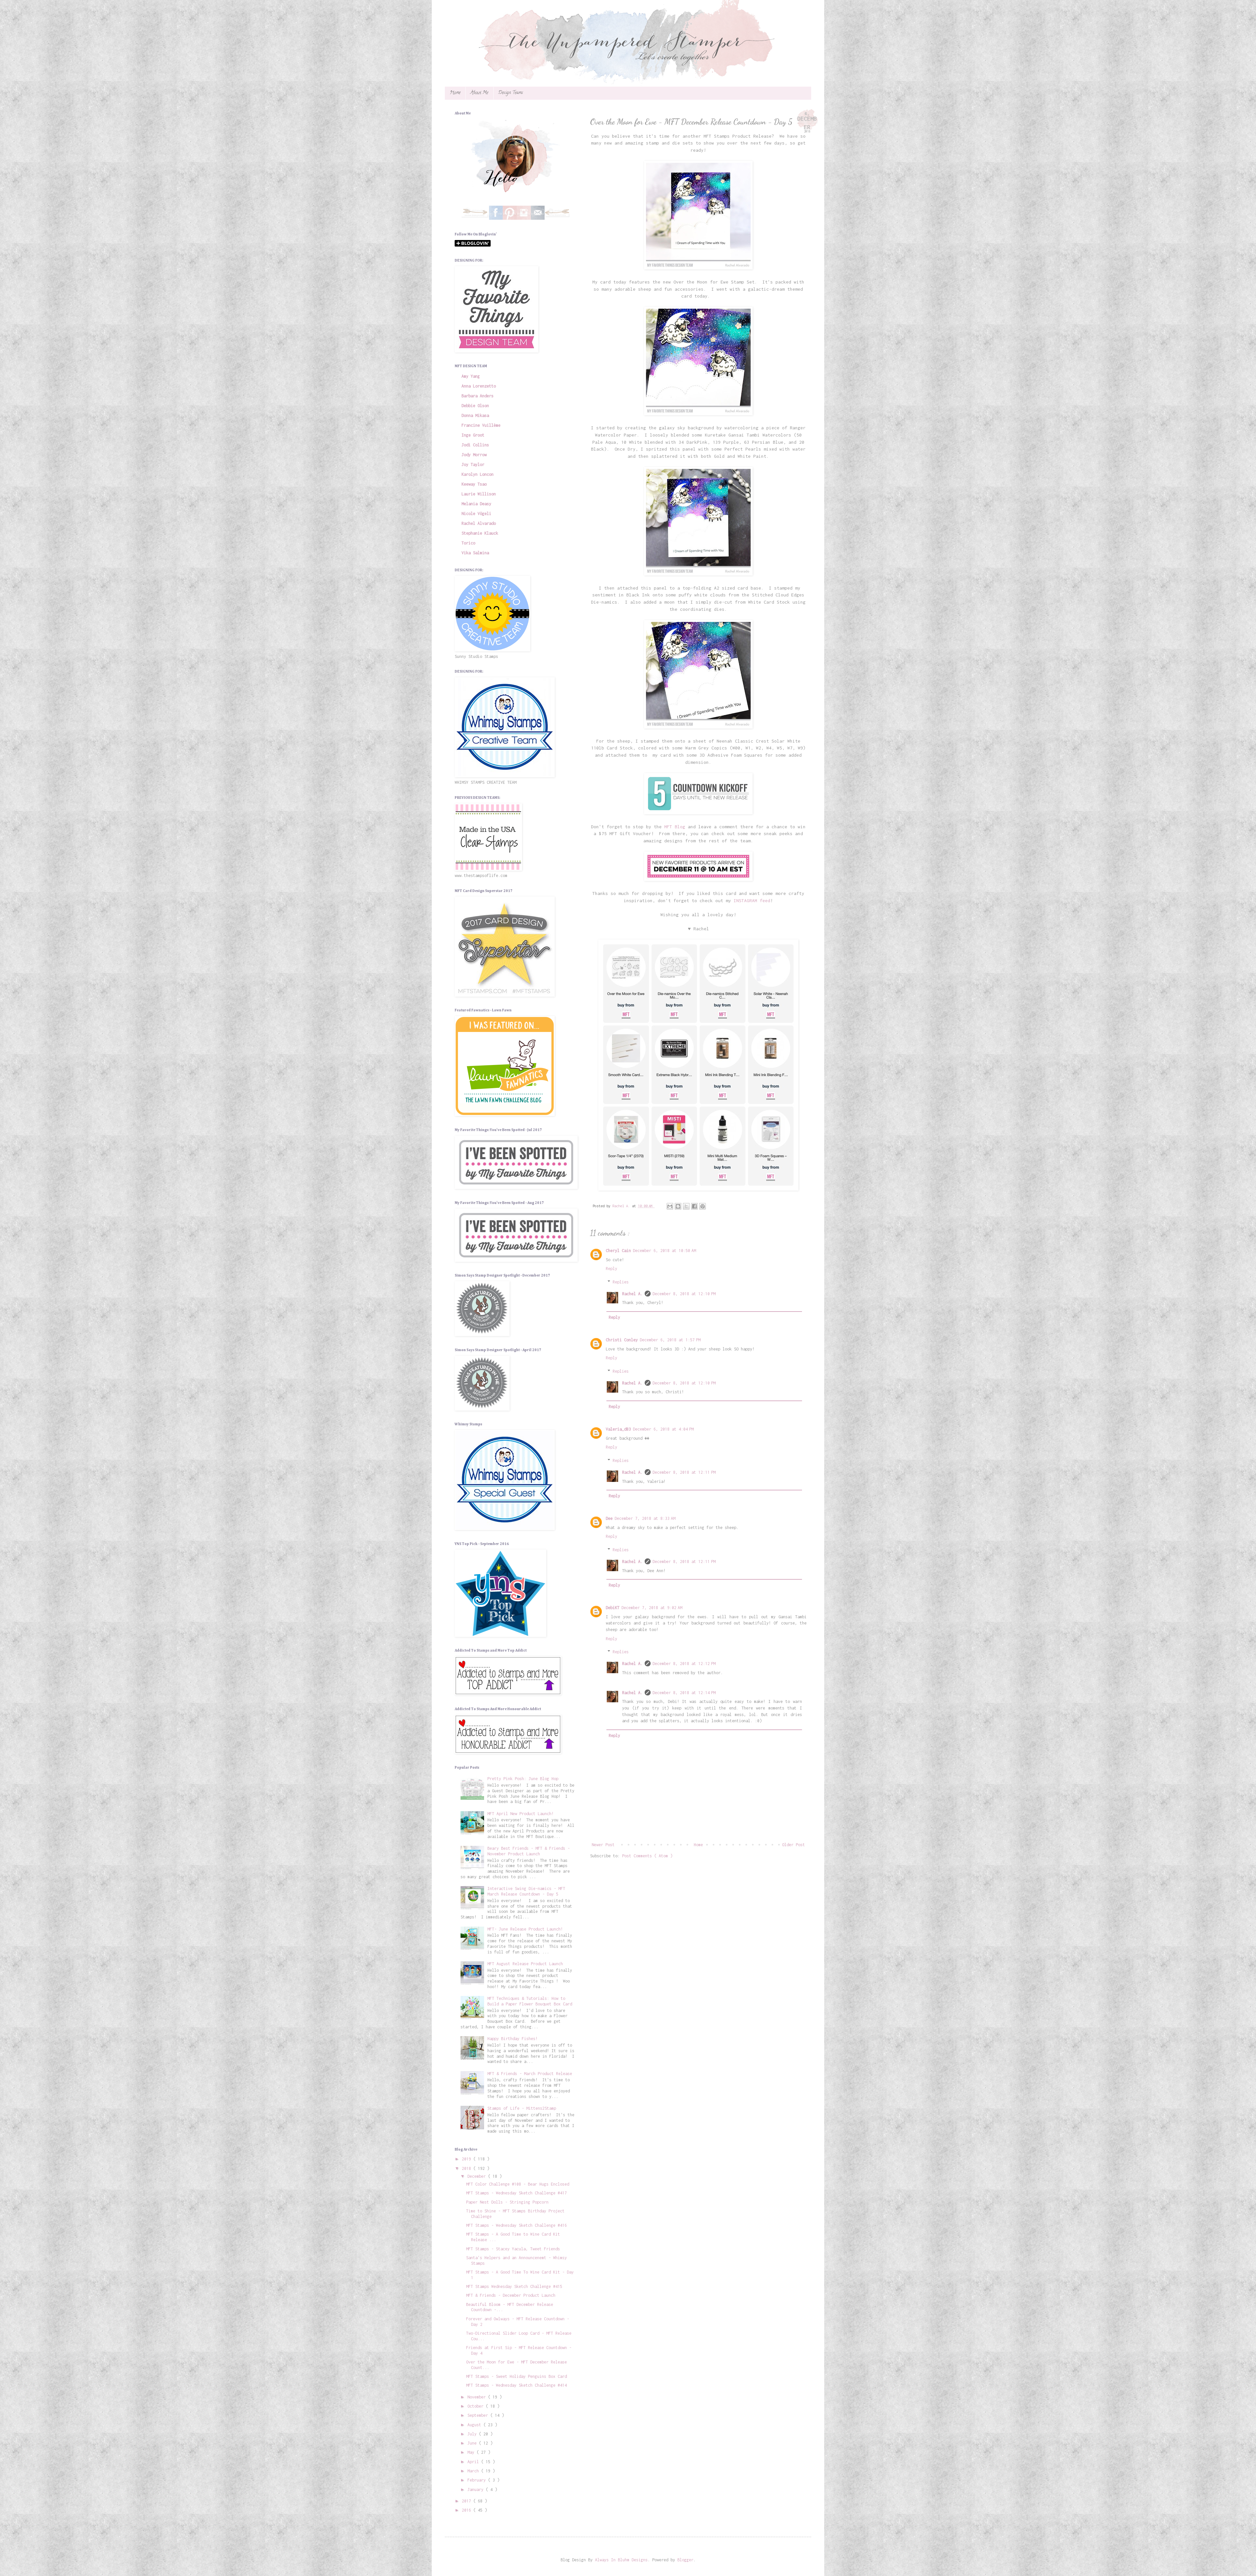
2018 (468, 2168)
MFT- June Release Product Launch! (525, 1929)
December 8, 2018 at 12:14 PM (684, 1693)
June (473, 2443)
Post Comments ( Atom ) (647, 1856)
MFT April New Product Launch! (521, 1814)
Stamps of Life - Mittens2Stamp (522, 2108)
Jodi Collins (475, 445)
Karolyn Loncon (478, 474)
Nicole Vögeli (476, 514)
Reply (611, 1269)
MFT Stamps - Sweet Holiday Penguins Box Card (516, 2376)
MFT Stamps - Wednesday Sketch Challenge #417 (516, 2193)
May (472, 2452)
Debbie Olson (475, 406)
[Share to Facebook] (694, 1206)
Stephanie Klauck (480, 533)
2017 (468, 2501)
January (477, 2490)
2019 (468, 2159)
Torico (468, 543)
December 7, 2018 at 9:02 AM (652, 1608)
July (473, 2434)
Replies (621, 1282)
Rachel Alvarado (479, 523)
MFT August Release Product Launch (525, 1964)
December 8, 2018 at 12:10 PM (684, 1294)
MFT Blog (675, 827)
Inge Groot (473, 435)
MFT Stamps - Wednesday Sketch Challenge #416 (516, 2225)
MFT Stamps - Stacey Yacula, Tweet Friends (513, 2249)
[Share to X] (686, 1206)
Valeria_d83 (618, 1429)
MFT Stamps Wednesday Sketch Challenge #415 (514, 2286)
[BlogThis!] (678, 1206)
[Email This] (670, 1206)
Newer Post (603, 1845)
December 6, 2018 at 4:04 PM (663, 1429)
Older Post (794, 1845)
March (474, 2471)
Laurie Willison (479, 494)
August (475, 2425)
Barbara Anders (478, 396)
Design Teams (511, 93)
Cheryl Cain (618, 1251)
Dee (609, 1518)
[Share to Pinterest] (703, 1206)
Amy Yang (471, 376)
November (478, 2397)
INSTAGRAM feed (752, 901)
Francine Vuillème (481, 425)
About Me (479, 93)
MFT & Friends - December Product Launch (511, 2295)
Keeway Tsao (474, 484)
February (478, 2480)
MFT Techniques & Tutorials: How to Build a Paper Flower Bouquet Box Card (530, 2001)
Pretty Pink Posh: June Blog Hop (523, 1779)
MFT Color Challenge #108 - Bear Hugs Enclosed (518, 2184)
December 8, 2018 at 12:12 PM (684, 1664)
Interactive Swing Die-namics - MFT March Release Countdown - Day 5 (526, 1891)
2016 (468, 2510)
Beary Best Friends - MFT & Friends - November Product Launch (529, 1851)
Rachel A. (632, 1294)
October (477, 2406)
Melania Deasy (476, 504)
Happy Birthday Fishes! (513, 2039)
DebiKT (613, 1608)
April (474, 2462)
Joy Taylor (473, 464)
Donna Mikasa (475, 415)
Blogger (685, 2560)
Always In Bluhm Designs (621, 2560)
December (478, 2176)
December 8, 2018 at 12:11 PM (684, 1472)
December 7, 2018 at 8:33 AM (645, 1518)
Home (455, 93)
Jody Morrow (474, 455)
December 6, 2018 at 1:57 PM (670, 1340)
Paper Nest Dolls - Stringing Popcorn (507, 2202)
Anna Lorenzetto (479, 386)
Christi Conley (622, 1340)
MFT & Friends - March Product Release (530, 2074)
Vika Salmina (475, 553)
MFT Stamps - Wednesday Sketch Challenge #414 (516, 2385)
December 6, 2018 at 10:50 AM (664, 1251)
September (479, 2415)
